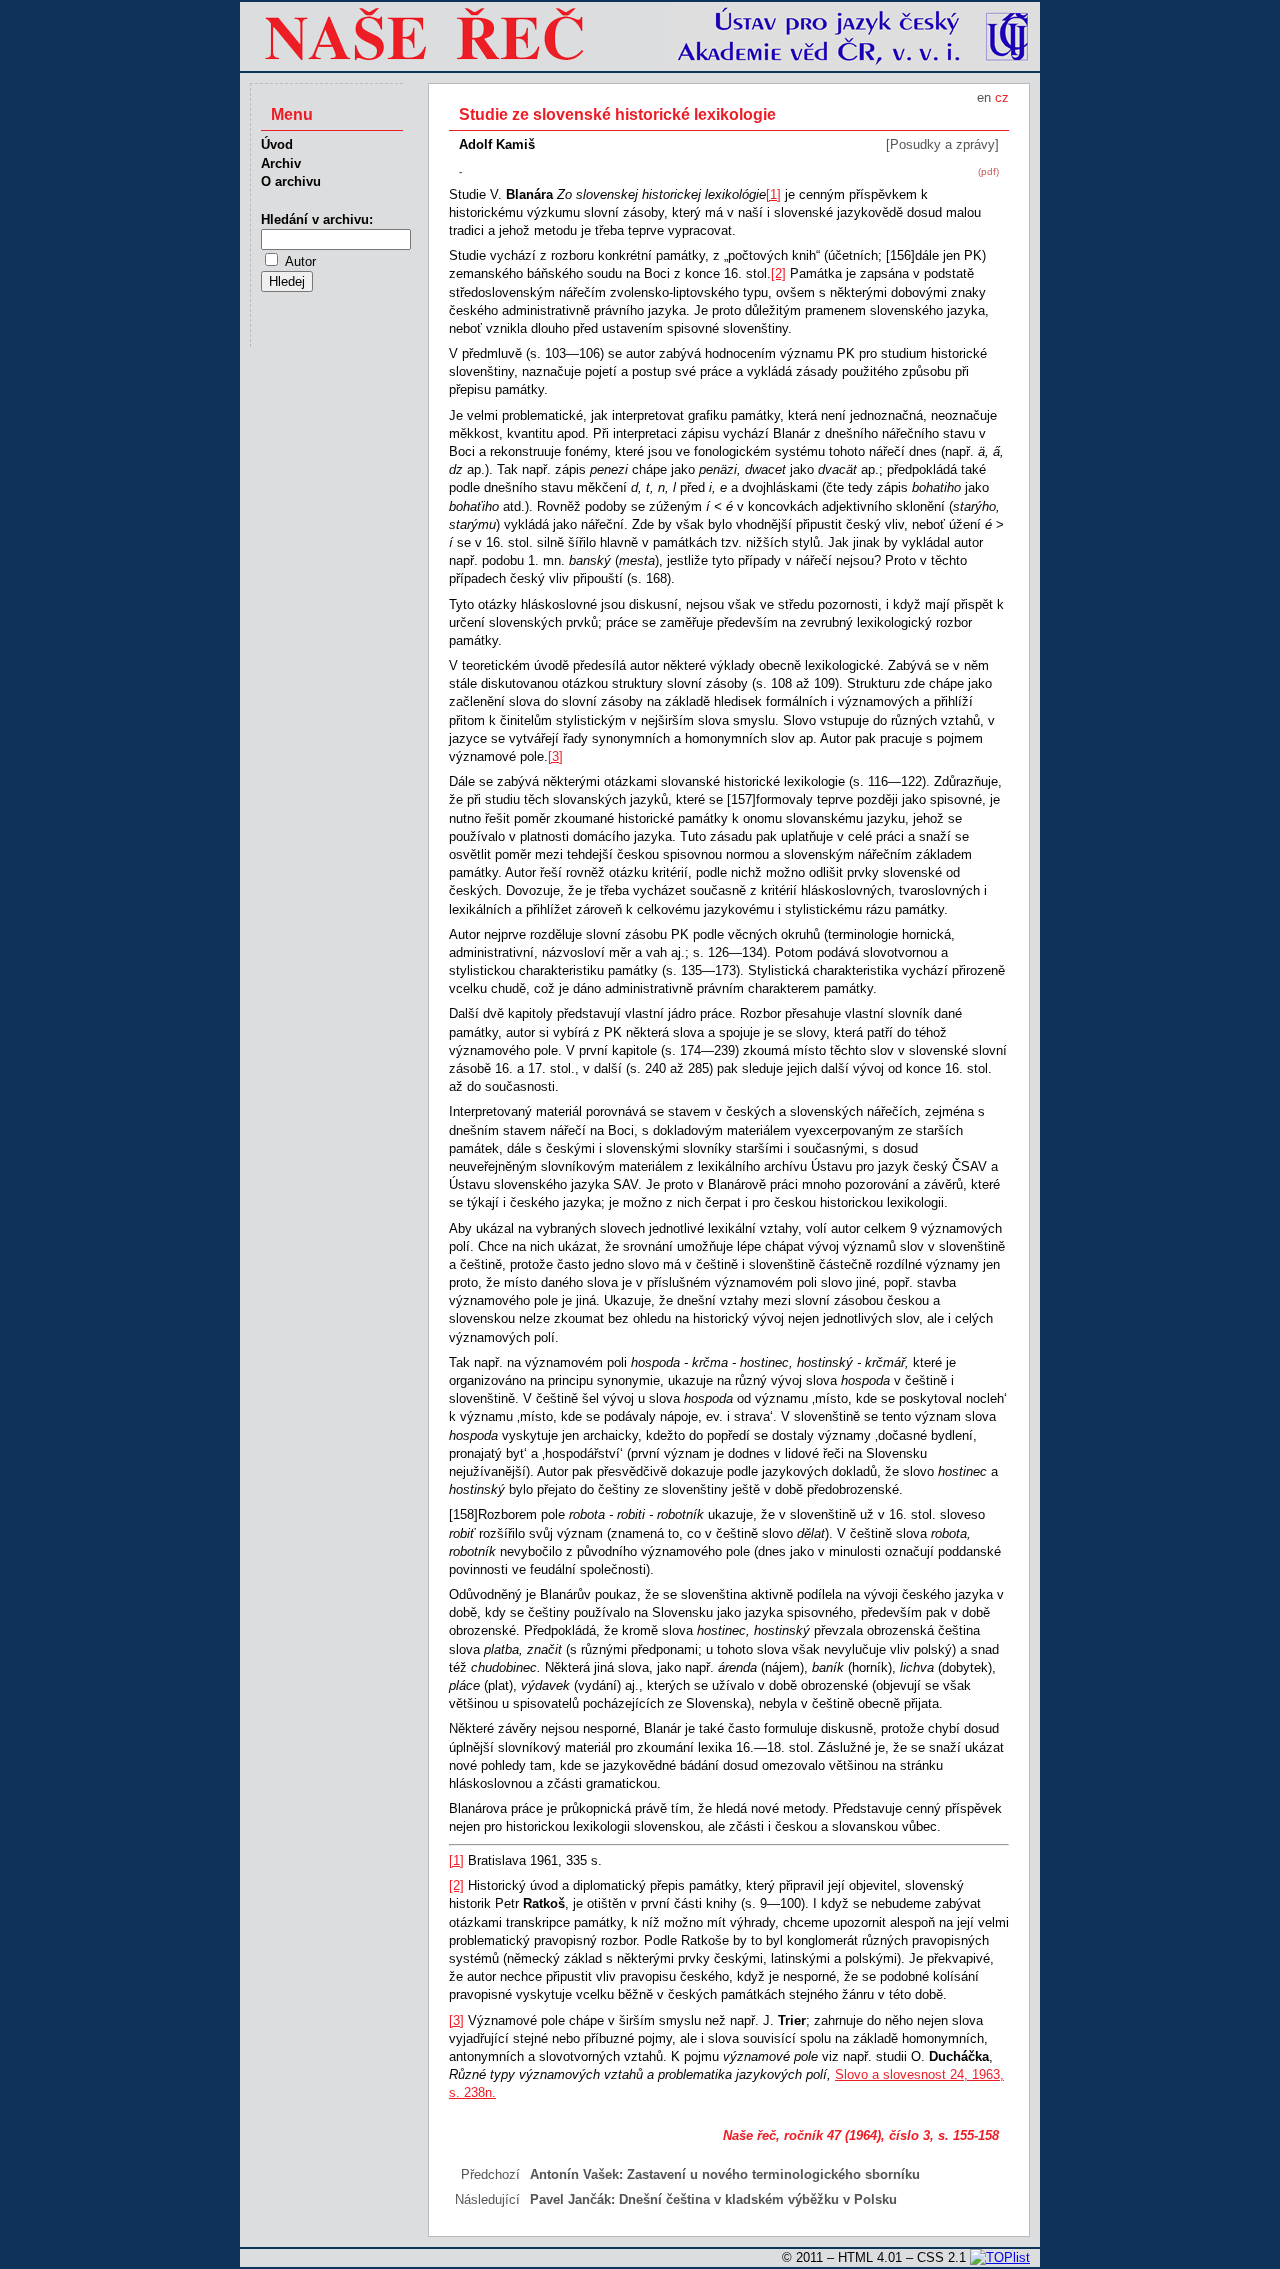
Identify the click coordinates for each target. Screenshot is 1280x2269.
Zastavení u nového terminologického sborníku (773, 2174)
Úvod (277, 144)
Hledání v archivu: (317, 219)
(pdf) (988, 171)
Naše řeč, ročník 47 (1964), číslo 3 (826, 2135)
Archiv (281, 163)
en (984, 97)
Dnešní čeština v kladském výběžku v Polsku (758, 2199)
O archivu (291, 181)
